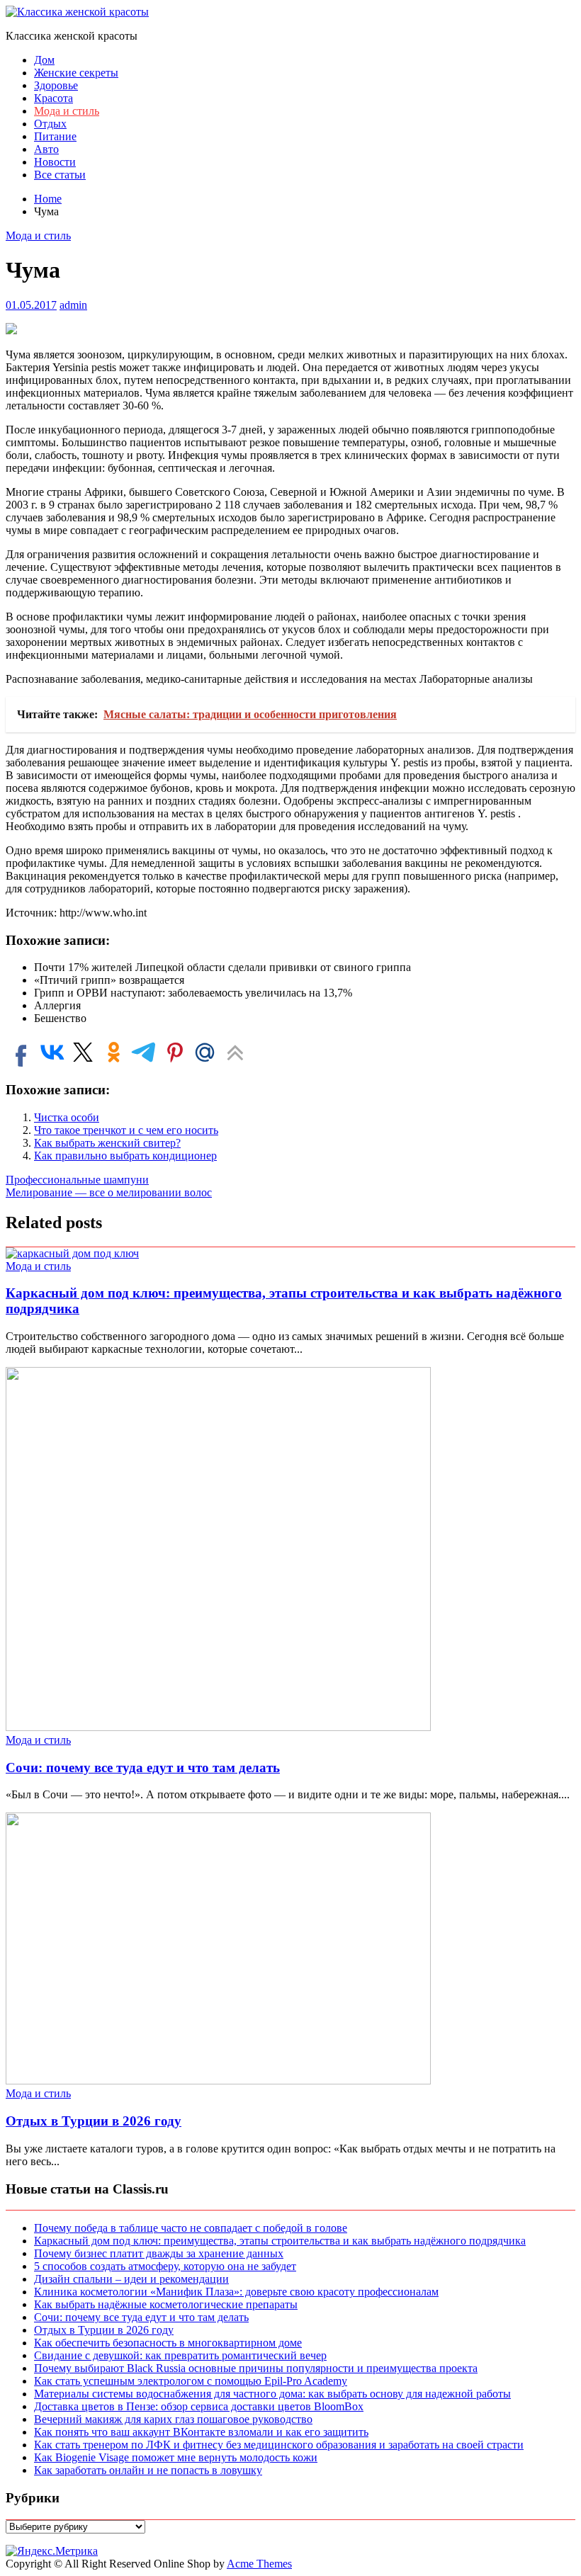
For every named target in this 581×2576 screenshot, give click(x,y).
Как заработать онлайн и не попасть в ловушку (148, 2470)
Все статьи (60, 175)
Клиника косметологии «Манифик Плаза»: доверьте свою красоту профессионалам (236, 2292)
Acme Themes (259, 2564)
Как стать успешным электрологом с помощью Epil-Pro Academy (191, 2381)
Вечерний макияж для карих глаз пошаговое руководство (173, 2419)
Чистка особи (67, 1117)
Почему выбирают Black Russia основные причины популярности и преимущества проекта (256, 2368)
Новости (55, 162)
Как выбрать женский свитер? (107, 1143)
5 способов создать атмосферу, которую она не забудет (165, 2266)
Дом (44, 60)
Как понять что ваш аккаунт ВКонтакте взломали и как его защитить (201, 2432)
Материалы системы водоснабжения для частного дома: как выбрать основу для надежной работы (272, 2394)
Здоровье (56, 85)
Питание (55, 136)
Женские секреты (76, 73)
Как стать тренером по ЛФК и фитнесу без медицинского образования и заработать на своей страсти (279, 2445)
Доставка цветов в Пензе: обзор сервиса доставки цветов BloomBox (199, 2406)
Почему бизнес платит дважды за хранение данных (159, 2253)
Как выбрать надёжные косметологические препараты (166, 2304)
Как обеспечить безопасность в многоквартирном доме (168, 2343)
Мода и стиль (67, 111)
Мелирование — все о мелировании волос (109, 1192)
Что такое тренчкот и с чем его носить (126, 1130)
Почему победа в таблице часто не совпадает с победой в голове (191, 2228)
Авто (46, 149)
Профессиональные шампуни (77, 1180)
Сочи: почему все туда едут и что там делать (143, 1768)
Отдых (50, 124)
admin (73, 305)
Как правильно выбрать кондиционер (125, 1156)
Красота (53, 98)
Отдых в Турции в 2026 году (94, 2121)
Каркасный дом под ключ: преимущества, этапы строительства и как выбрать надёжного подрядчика (280, 2241)
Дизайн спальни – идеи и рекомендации (131, 2279)
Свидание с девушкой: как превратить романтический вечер (180, 2355)
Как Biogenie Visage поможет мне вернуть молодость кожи (176, 2457)
